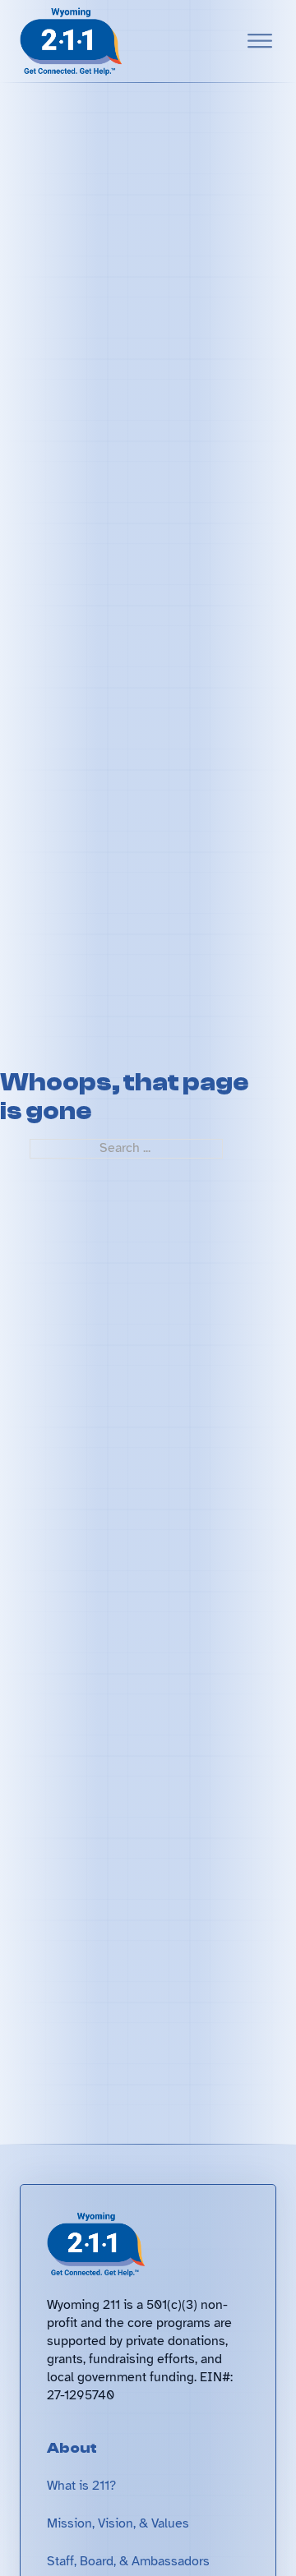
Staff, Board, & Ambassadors (128, 2561)
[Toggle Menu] (260, 41)
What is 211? (81, 2486)
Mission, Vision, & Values (118, 2523)
